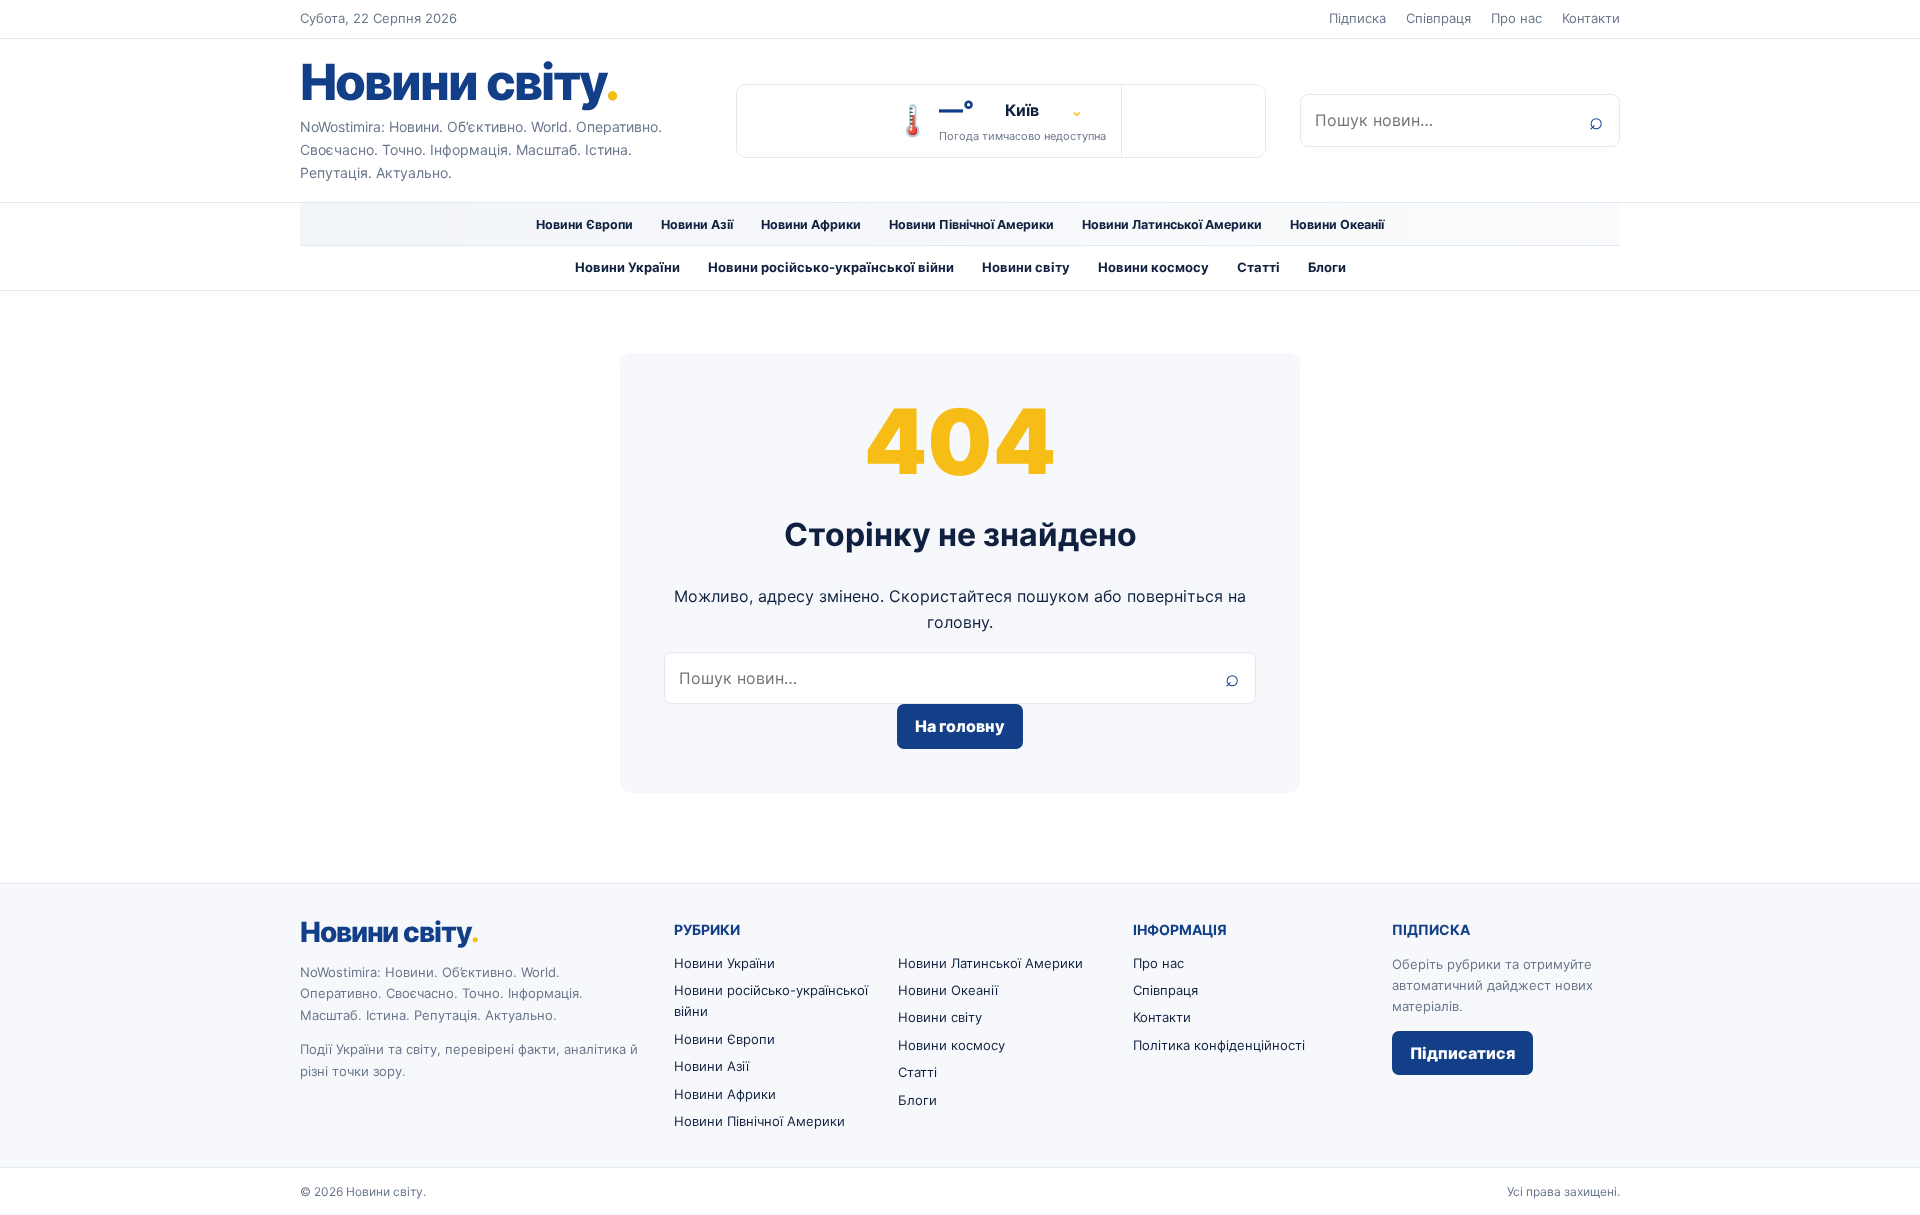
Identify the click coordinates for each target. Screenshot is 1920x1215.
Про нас (1516, 18)
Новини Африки (811, 224)
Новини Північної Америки (971, 224)
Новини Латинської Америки (1172, 224)
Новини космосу (1153, 267)
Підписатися (1462, 1053)
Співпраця (1438, 18)
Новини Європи (584, 224)
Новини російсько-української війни (831, 267)
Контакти (1591, 18)
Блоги (1327, 267)
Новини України (627, 267)
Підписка (1357, 18)
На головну (960, 726)
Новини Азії (697, 224)
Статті (1258, 267)
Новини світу (459, 82)
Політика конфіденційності (1219, 1045)
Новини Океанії (1337, 224)
